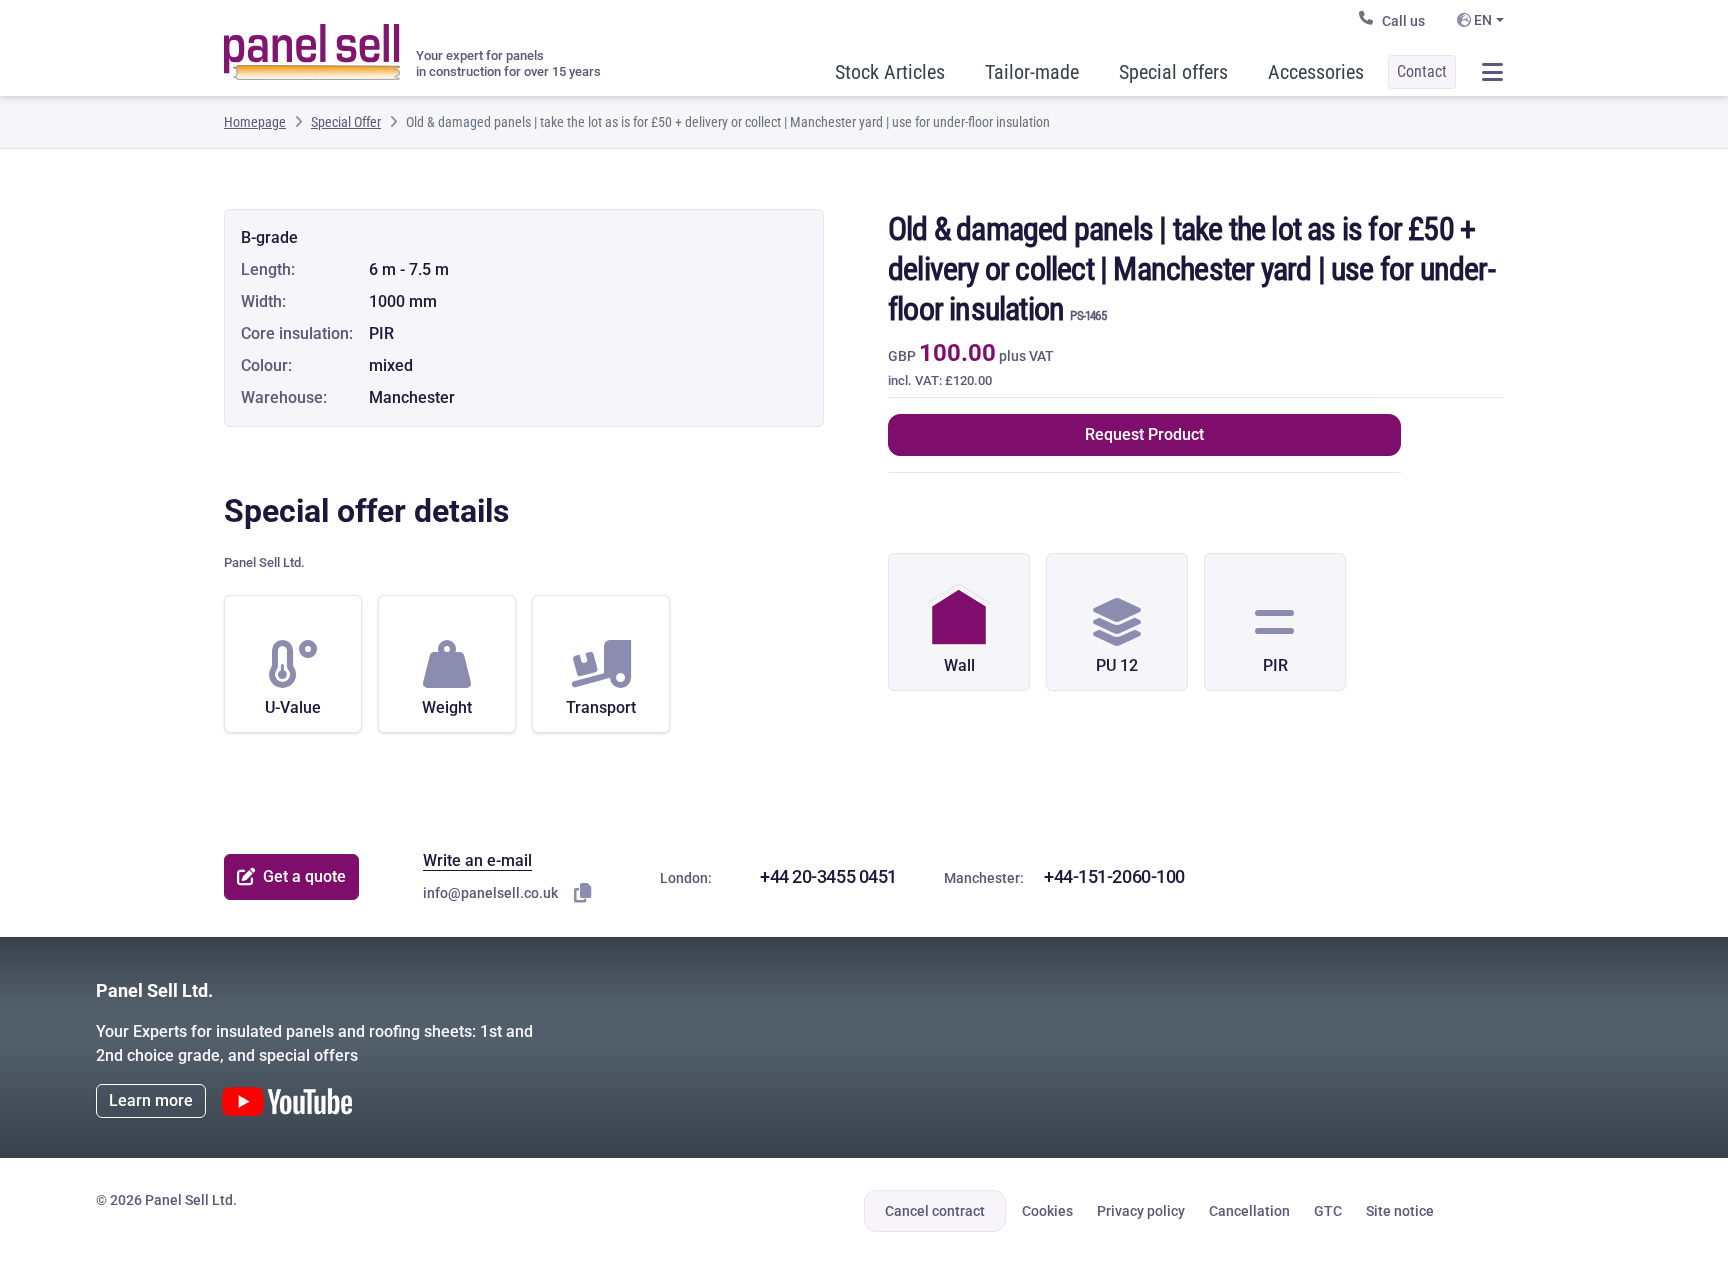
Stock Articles (890, 72)
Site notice (1400, 1211)
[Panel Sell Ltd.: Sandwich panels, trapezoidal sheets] (312, 44)
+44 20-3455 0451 (828, 876)
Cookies (1047, 1211)
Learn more (151, 1100)
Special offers (1173, 72)
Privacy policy (1141, 1211)
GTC (1328, 1211)
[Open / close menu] (1492, 72)
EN (1481, 20)
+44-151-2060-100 (1114, 876)
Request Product (1144, 434)
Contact (1422, 71)
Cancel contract (935, 1211)
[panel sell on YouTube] (287, 1101)
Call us (1403, 21)
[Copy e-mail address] (583, 893)
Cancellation (1249, 1211)
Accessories (1316, 72)
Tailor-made (1032, 72)
